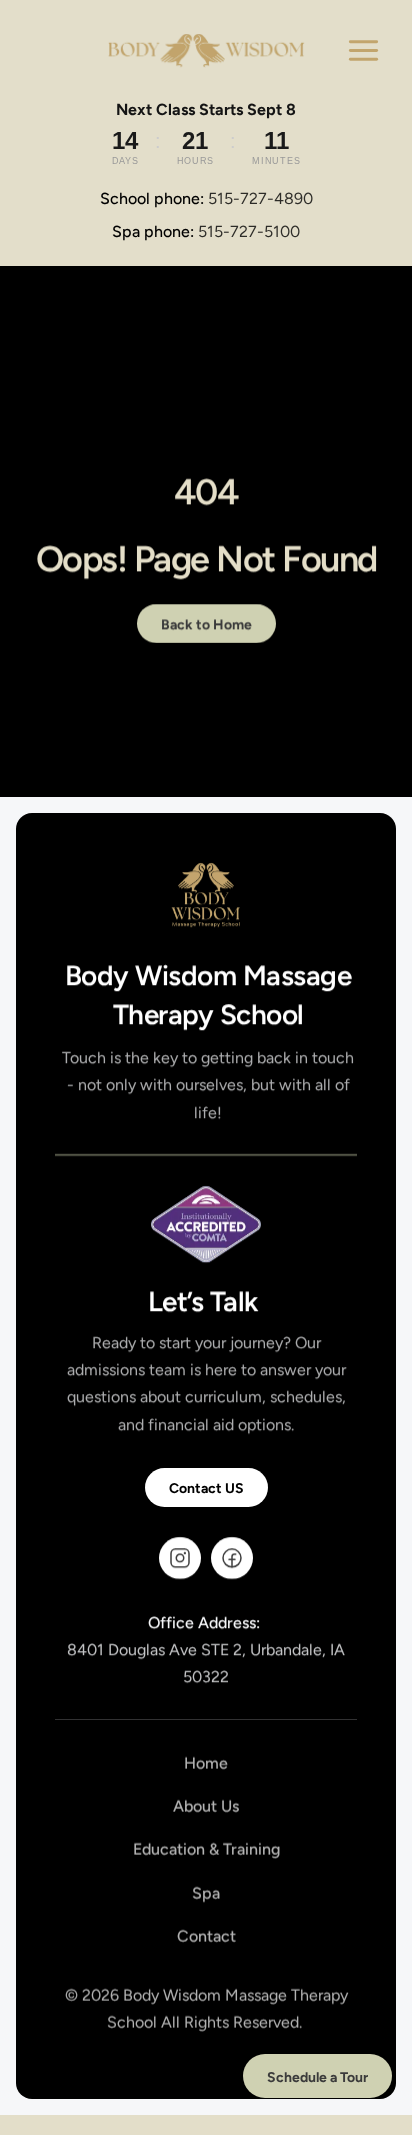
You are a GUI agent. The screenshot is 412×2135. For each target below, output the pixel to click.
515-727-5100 (249, 231)
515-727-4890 (260, 198)
